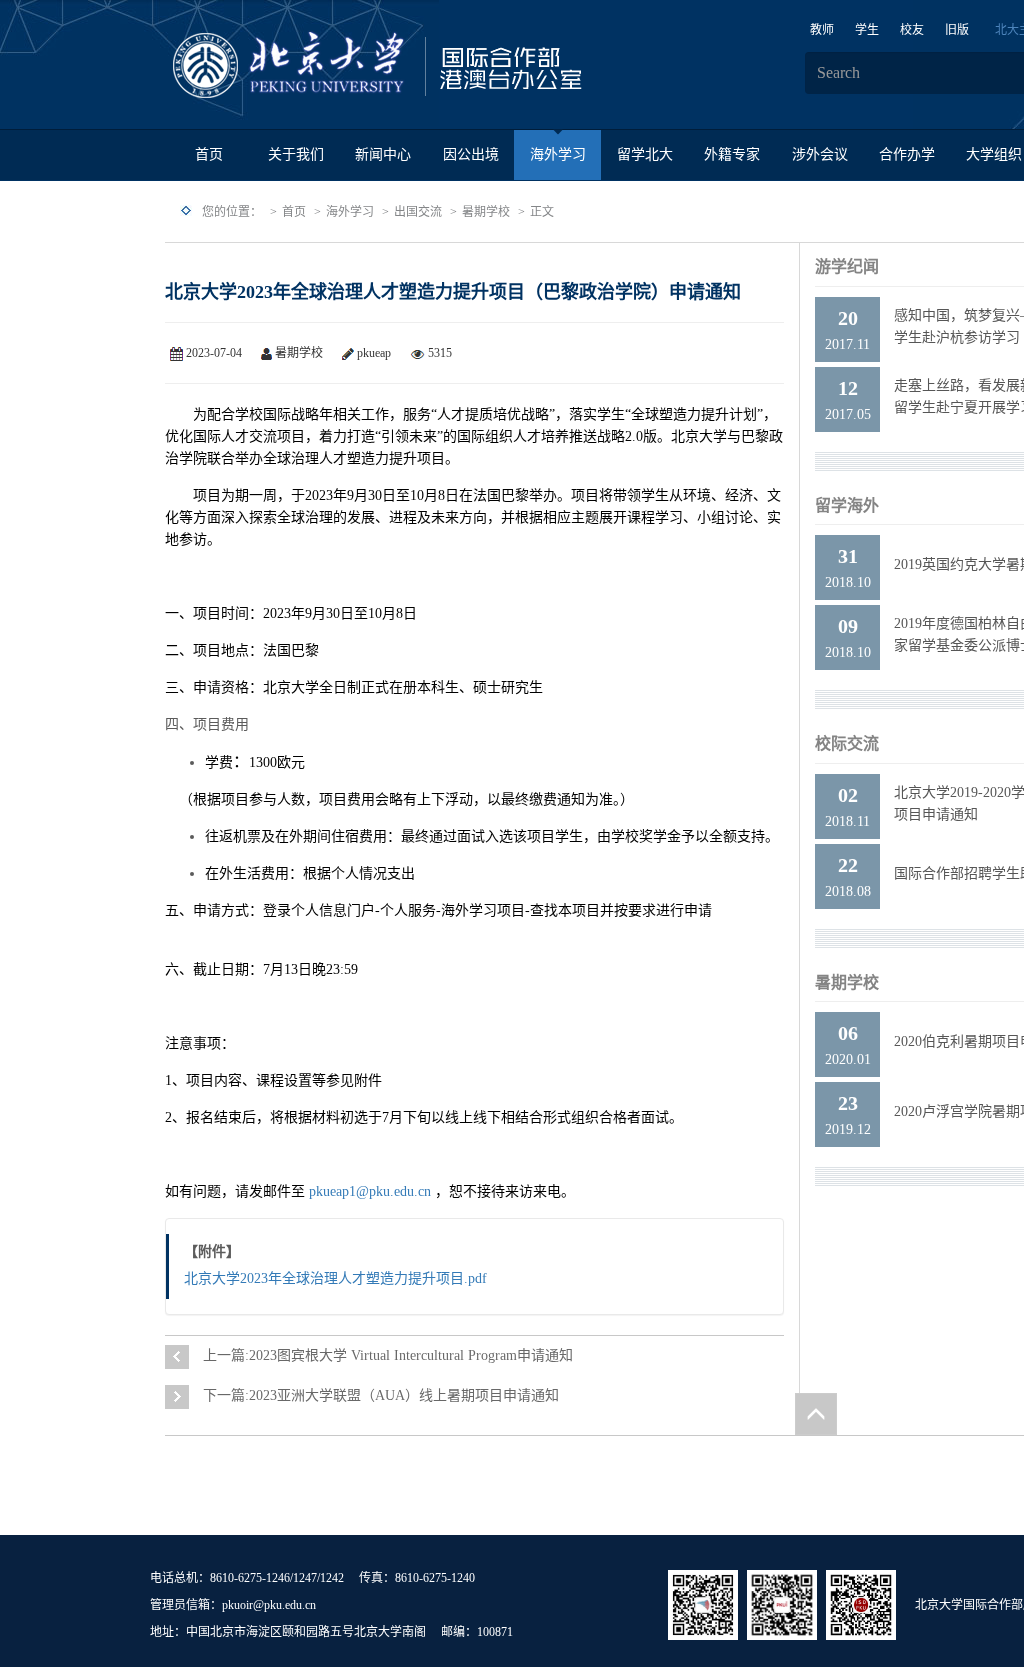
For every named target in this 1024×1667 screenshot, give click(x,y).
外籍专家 (732, 154)
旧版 (957, 30)
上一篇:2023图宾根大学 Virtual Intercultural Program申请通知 (388, 1355)
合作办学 (907, 154)
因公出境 (471, 154)
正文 (542, 212)
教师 (822, 30)
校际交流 (847, 743)
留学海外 (847, 505)
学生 (867, 30)
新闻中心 (383, 154)
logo (440, 66)
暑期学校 (486, 212)
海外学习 (558, 154)
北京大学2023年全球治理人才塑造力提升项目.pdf (335, 1278)
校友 (912, 30)
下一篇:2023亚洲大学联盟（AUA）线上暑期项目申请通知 (381, 1395)
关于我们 (296, 154)
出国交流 (418, 212)
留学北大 (645, 154)
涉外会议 (820, 154)
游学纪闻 (847, 266)
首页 (209, 154)
